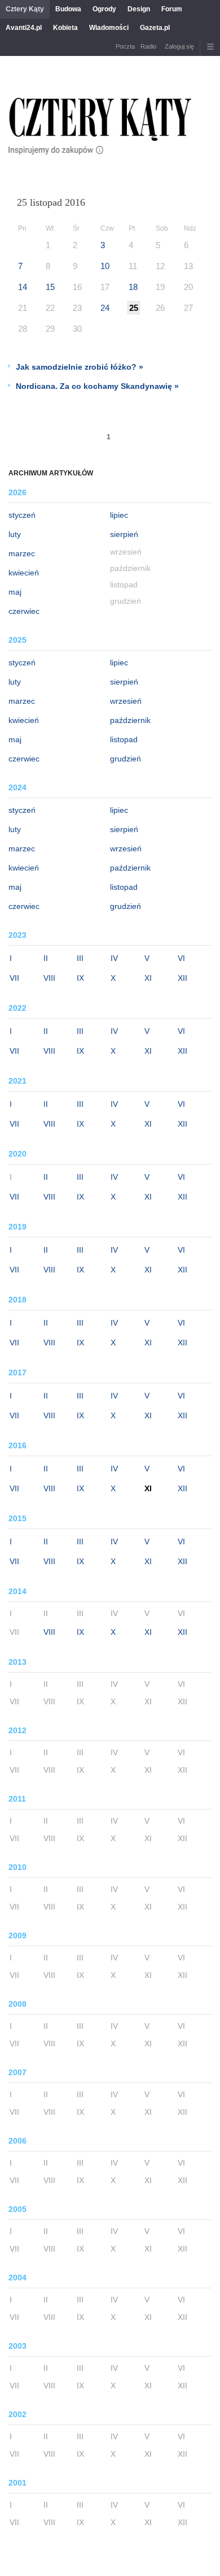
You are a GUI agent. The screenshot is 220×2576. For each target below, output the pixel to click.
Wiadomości (109, 28)
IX (80, 978)
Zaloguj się (179, 46)
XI (148, 978)
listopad (124, 739)
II (46, 958)
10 (105, 266)
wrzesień (126, 701)
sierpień (124, 534)
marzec (22, 553)
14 (23, 287)
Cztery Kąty (25, 9)
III (80, 958)
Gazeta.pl (155, 28)
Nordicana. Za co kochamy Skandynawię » (97, 386)
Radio (148, 46)
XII (182, 978)
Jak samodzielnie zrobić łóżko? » (80, 367)
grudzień (126, 759)
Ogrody (104, 9)
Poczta (125, 46)
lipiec (119, 515)
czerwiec (24, 611)
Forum (172, 9)
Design (139, 9)
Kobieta (65, 28)
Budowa (68, 9)
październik (130, 720)
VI (181, 958)
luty (15, 534)
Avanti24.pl (24, 28)
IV (114, 958)
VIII (49, 978)
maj (15, 592)
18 (133, 287)
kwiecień (24, 573)
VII (14, 978)
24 (105, 308)
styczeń (22, 515)
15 (50, 287)
